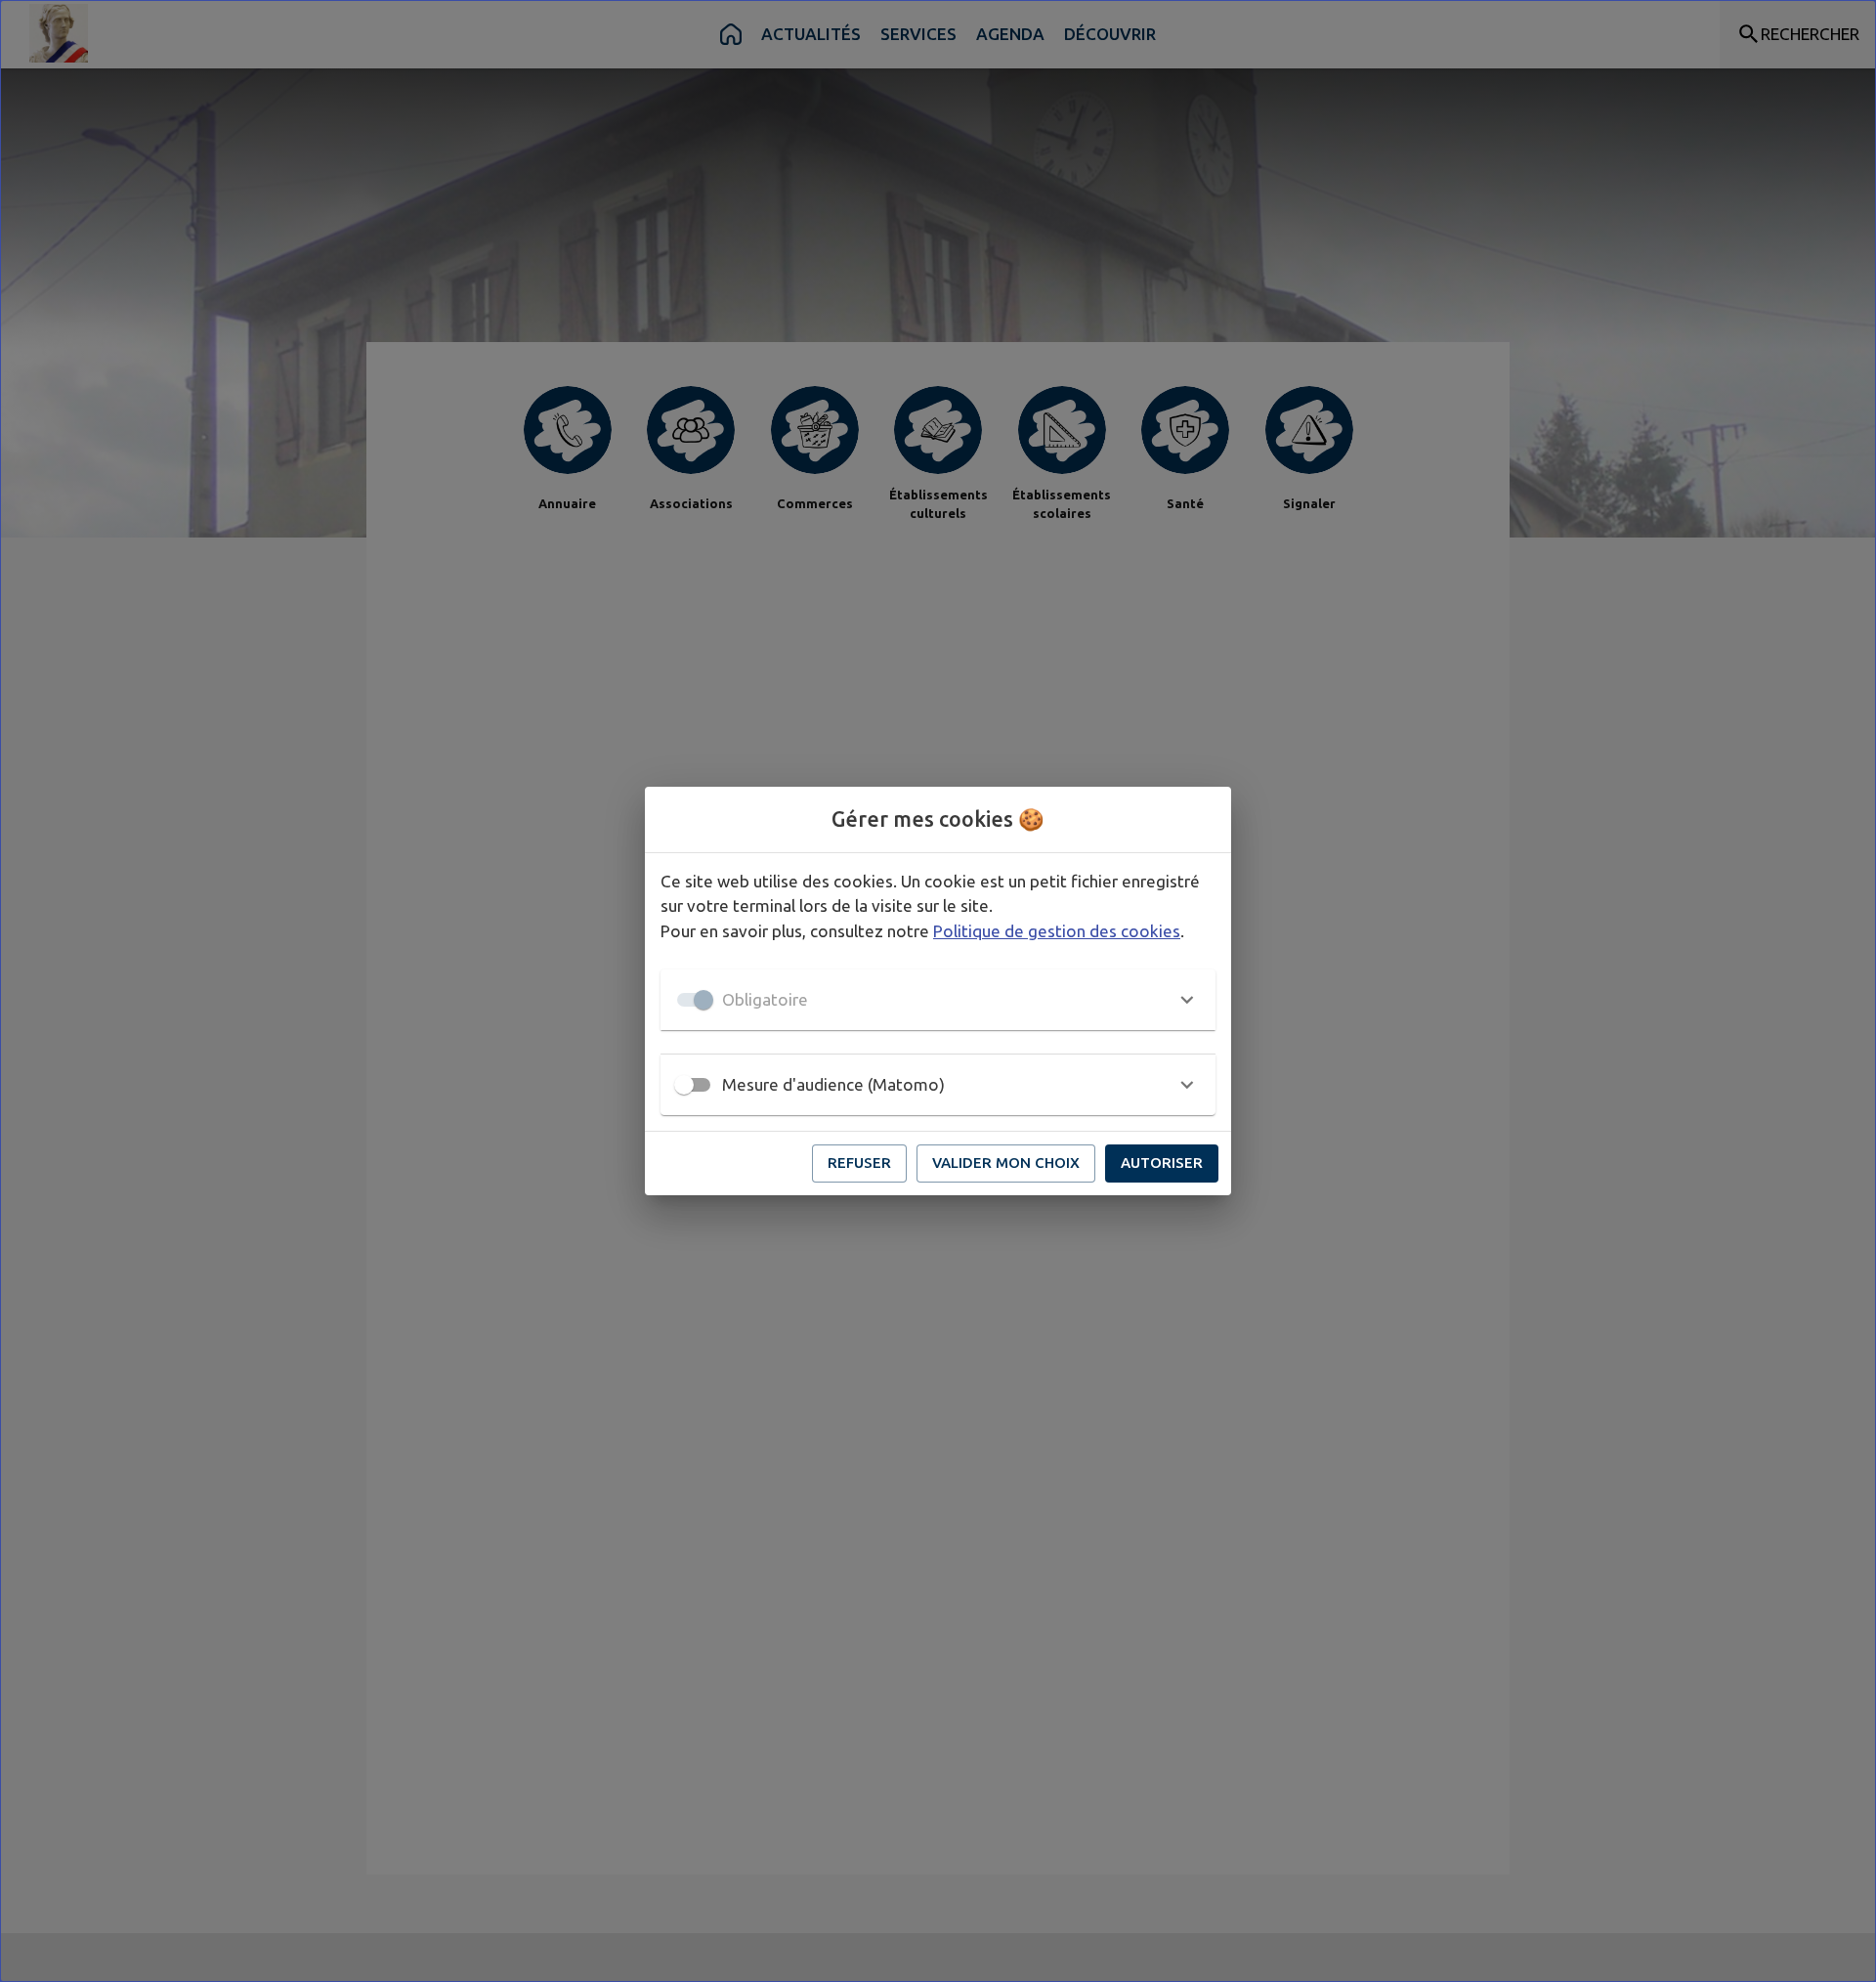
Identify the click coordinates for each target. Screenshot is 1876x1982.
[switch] (684, 1085)
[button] (938, 1000)
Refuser (859, 1163)
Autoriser (1162, 1163)
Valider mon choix (1006, 1163)
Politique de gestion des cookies (1057, 931)
